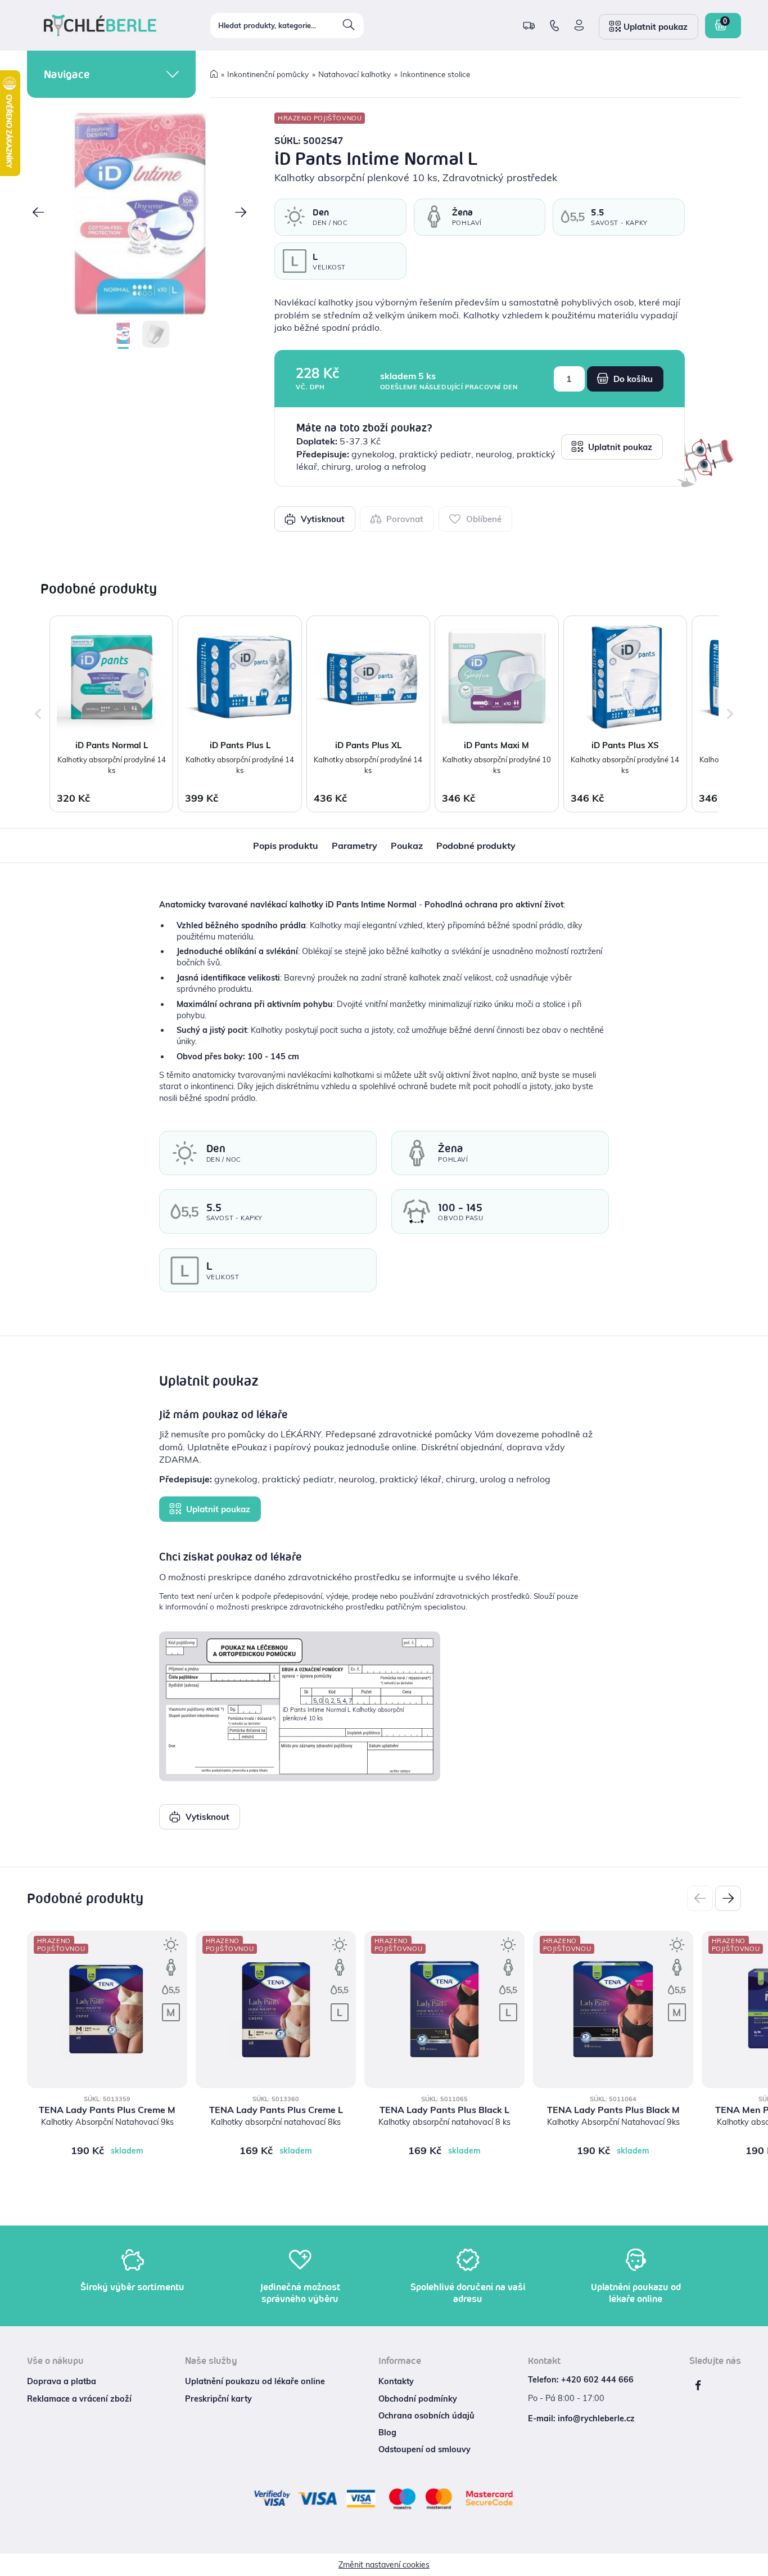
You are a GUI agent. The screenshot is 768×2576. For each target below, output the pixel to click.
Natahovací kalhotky (354, 74)
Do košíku (632, 379)
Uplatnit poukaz (619, 447)
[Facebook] (698, 2385)
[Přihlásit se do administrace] (757, 2565)
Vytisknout (322, 519)
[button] (38, 213)
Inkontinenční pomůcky (268, 74)
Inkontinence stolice (435, 74)
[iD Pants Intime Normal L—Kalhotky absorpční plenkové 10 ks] (139, 214)
